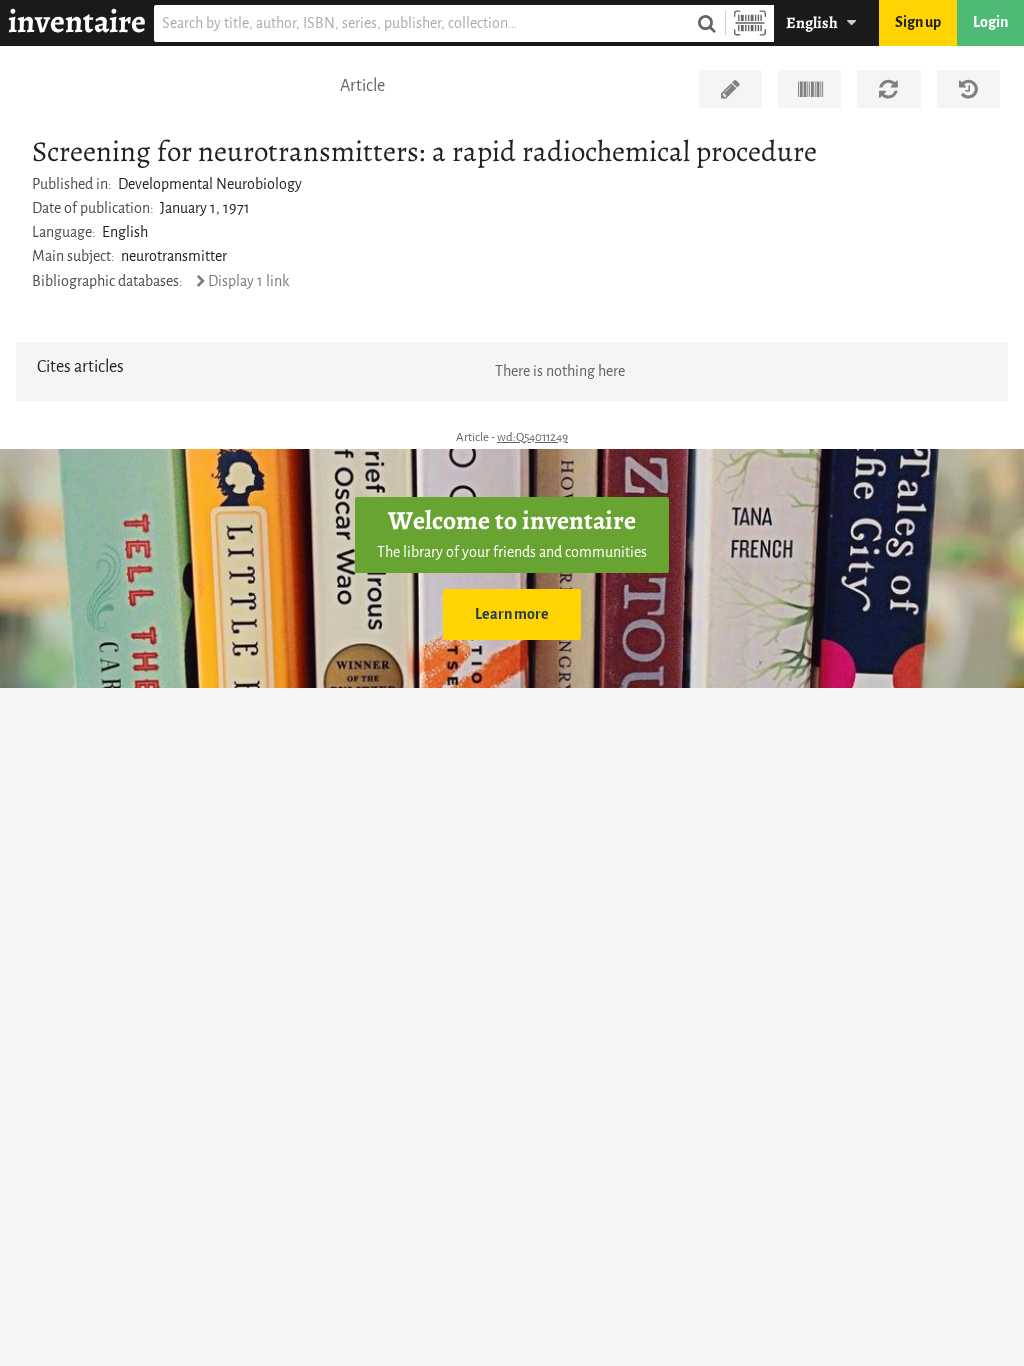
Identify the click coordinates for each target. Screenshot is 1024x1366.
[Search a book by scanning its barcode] (750, 23)
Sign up (918, 22)
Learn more (512, 614)
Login (990, 22)
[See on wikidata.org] (809, 89)
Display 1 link (248, 281)
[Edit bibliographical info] (730, 89)
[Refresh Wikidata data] (888, 89)
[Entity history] (968, 89)
